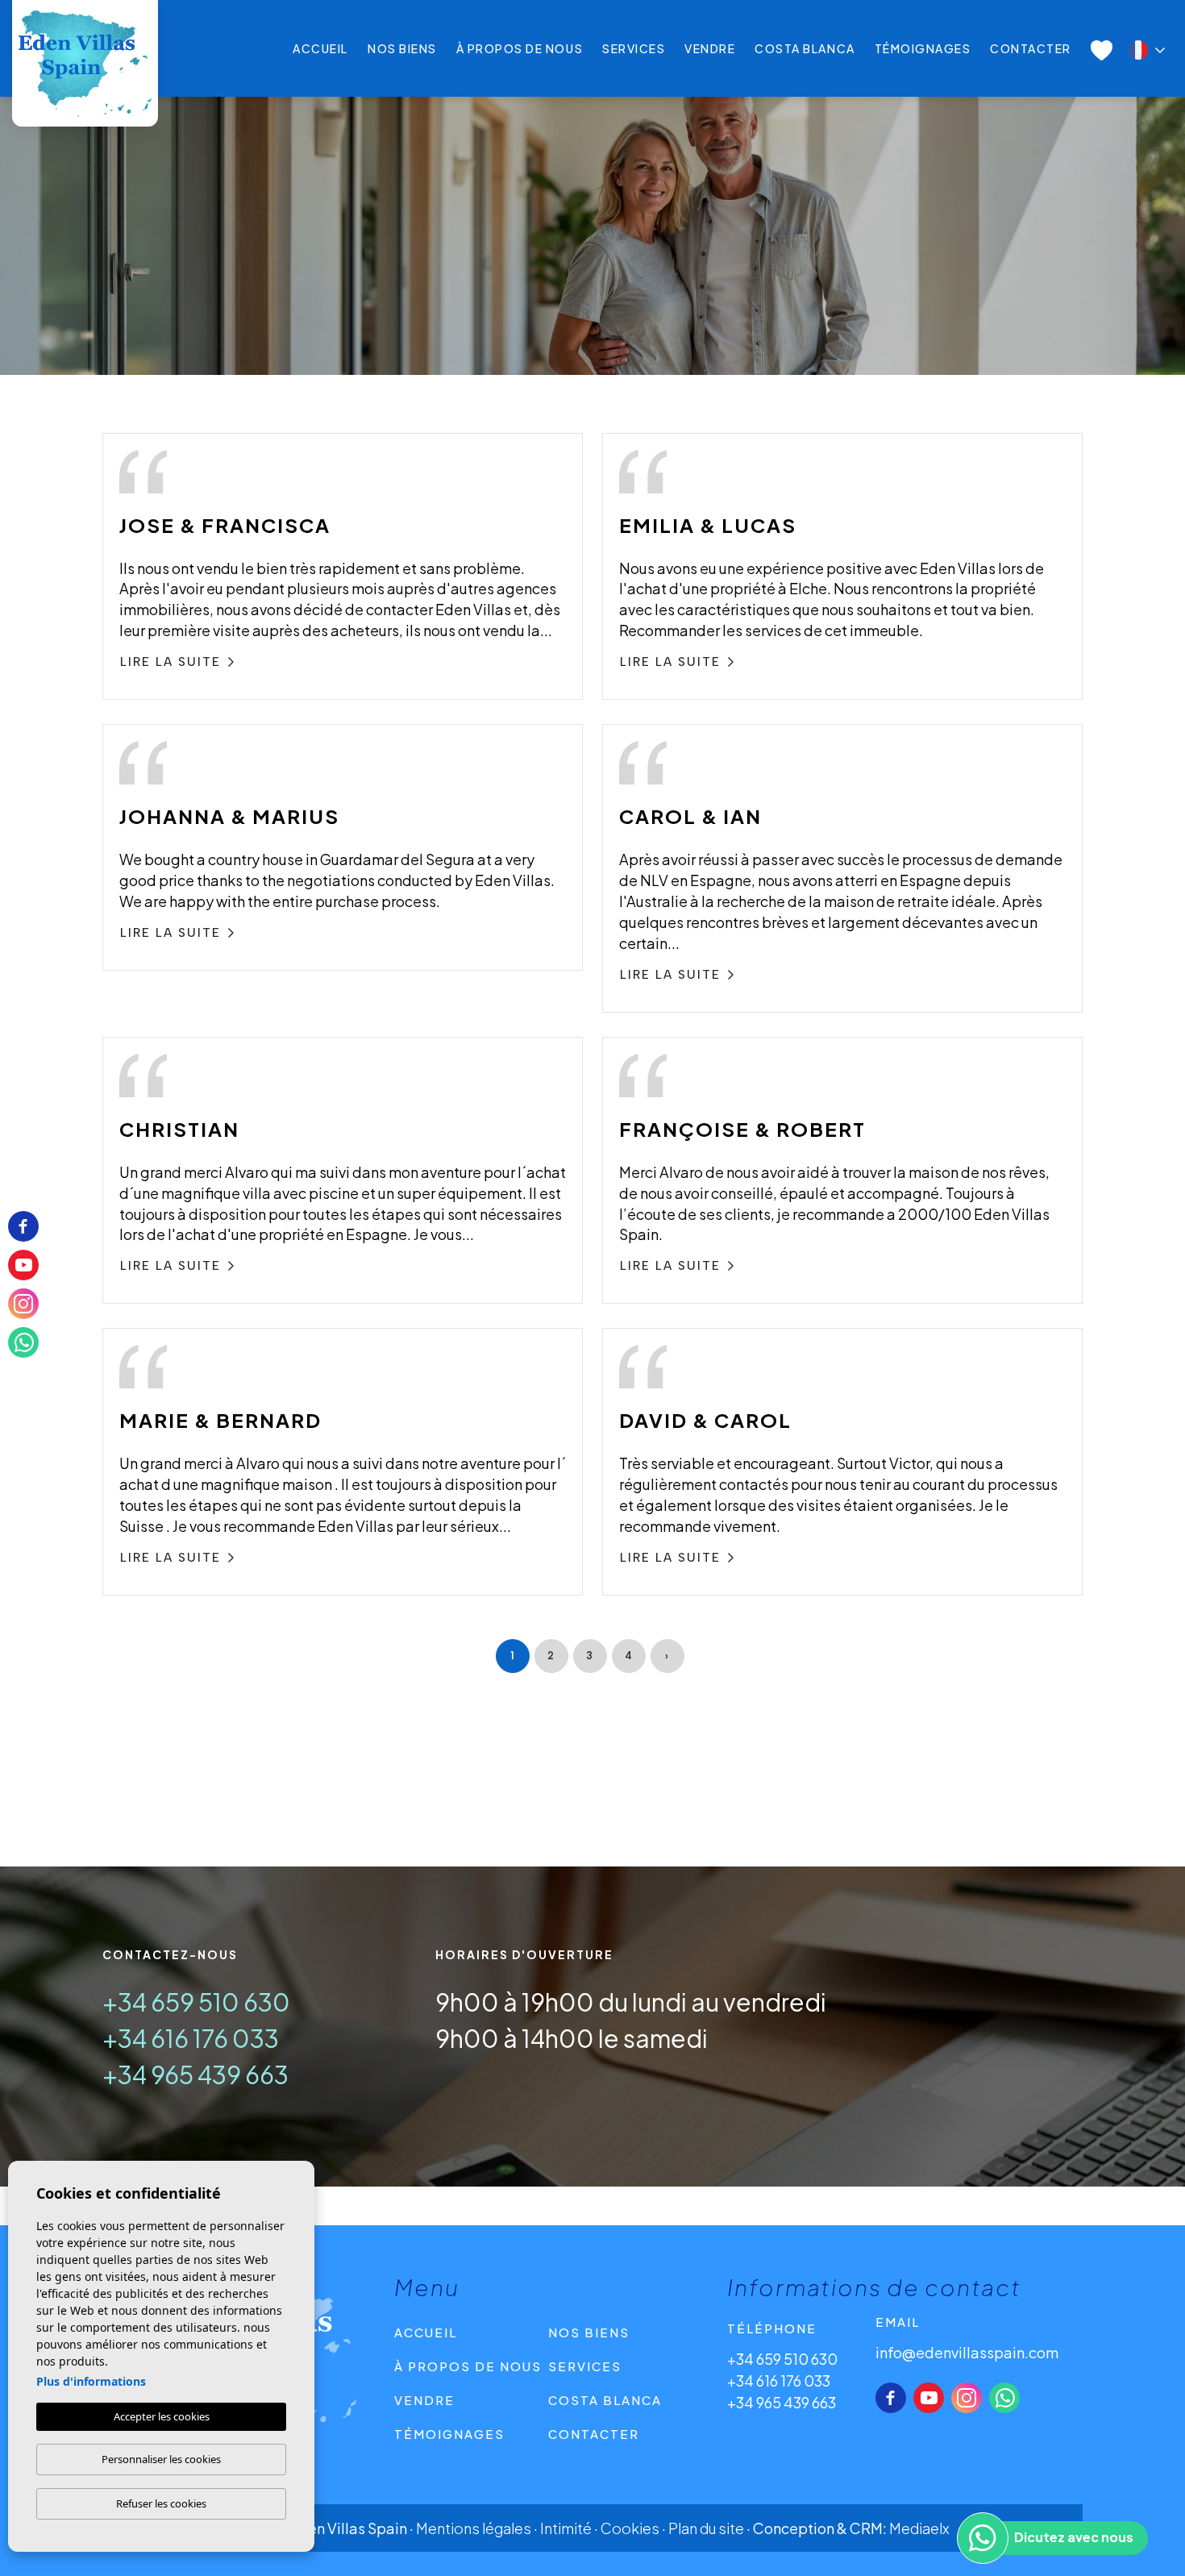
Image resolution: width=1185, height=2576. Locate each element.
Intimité (566, 2528)
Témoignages (923, 48)
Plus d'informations (91, 2381)
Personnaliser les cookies (161, 2459)
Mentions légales (474, 2528)
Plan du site (706, 2528)
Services (634, 48)
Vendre (710, 48)
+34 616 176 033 (191, 2038)
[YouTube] (929, 2398)
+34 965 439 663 (195, 2075)
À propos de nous (520, 48)
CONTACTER (1031, 48)
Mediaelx (919, 2528)
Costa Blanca (805, 48)
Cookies (630, 2528)
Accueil (320, 48)
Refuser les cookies (161, 2503)
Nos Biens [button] (402, 48)
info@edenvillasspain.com (967, 2352)
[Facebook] (891, 2398)
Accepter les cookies (162, 2416)
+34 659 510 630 (196, 2002)
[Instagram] (967, 2398)
